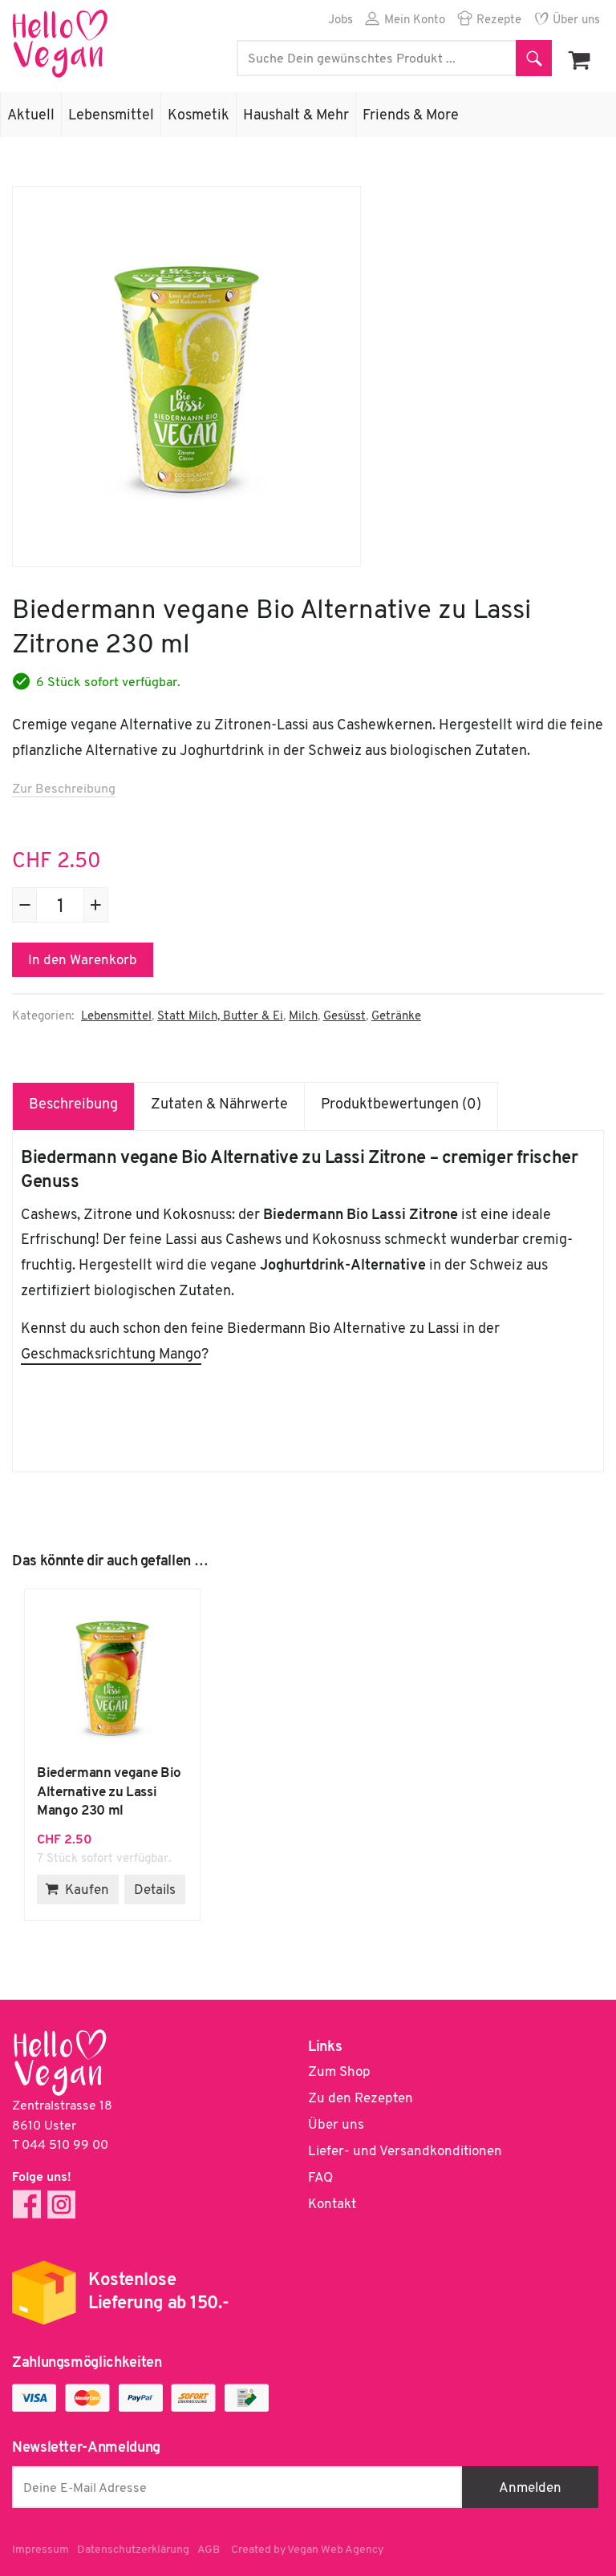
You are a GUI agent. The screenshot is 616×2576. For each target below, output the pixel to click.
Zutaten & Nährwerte (219, 1105)
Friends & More (411, 116)
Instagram (61, 2205)
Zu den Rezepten (361, 2099)
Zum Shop (339, 2072)
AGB (209, 2550)
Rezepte (499, 20)
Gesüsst (344, 1017)
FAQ (320, 2178)
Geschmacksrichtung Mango (111, 1355)
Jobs (340, 20)
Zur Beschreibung (64, 789)
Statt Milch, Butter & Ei (220, 1017)
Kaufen (87, 1890)
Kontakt (332, 2205)
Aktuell (31, 116)
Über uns (576, 20)
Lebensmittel (111, 116)
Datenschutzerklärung (133, 2550)
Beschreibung (73, 1105)
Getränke (396, 1017)
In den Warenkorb (83, 961)
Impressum (41, 2550)
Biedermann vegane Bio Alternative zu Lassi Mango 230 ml (112, 1677)
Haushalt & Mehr (296, 116)
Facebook (27, 2205)
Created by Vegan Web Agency (307, 2550)
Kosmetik (199, 116)
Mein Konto (415, 20)
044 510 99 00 (65, 2146)
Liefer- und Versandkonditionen (405, 2152)
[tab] (74, 1106)
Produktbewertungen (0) (401, 1105)
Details (155, 1890)
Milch (303, 1017)
